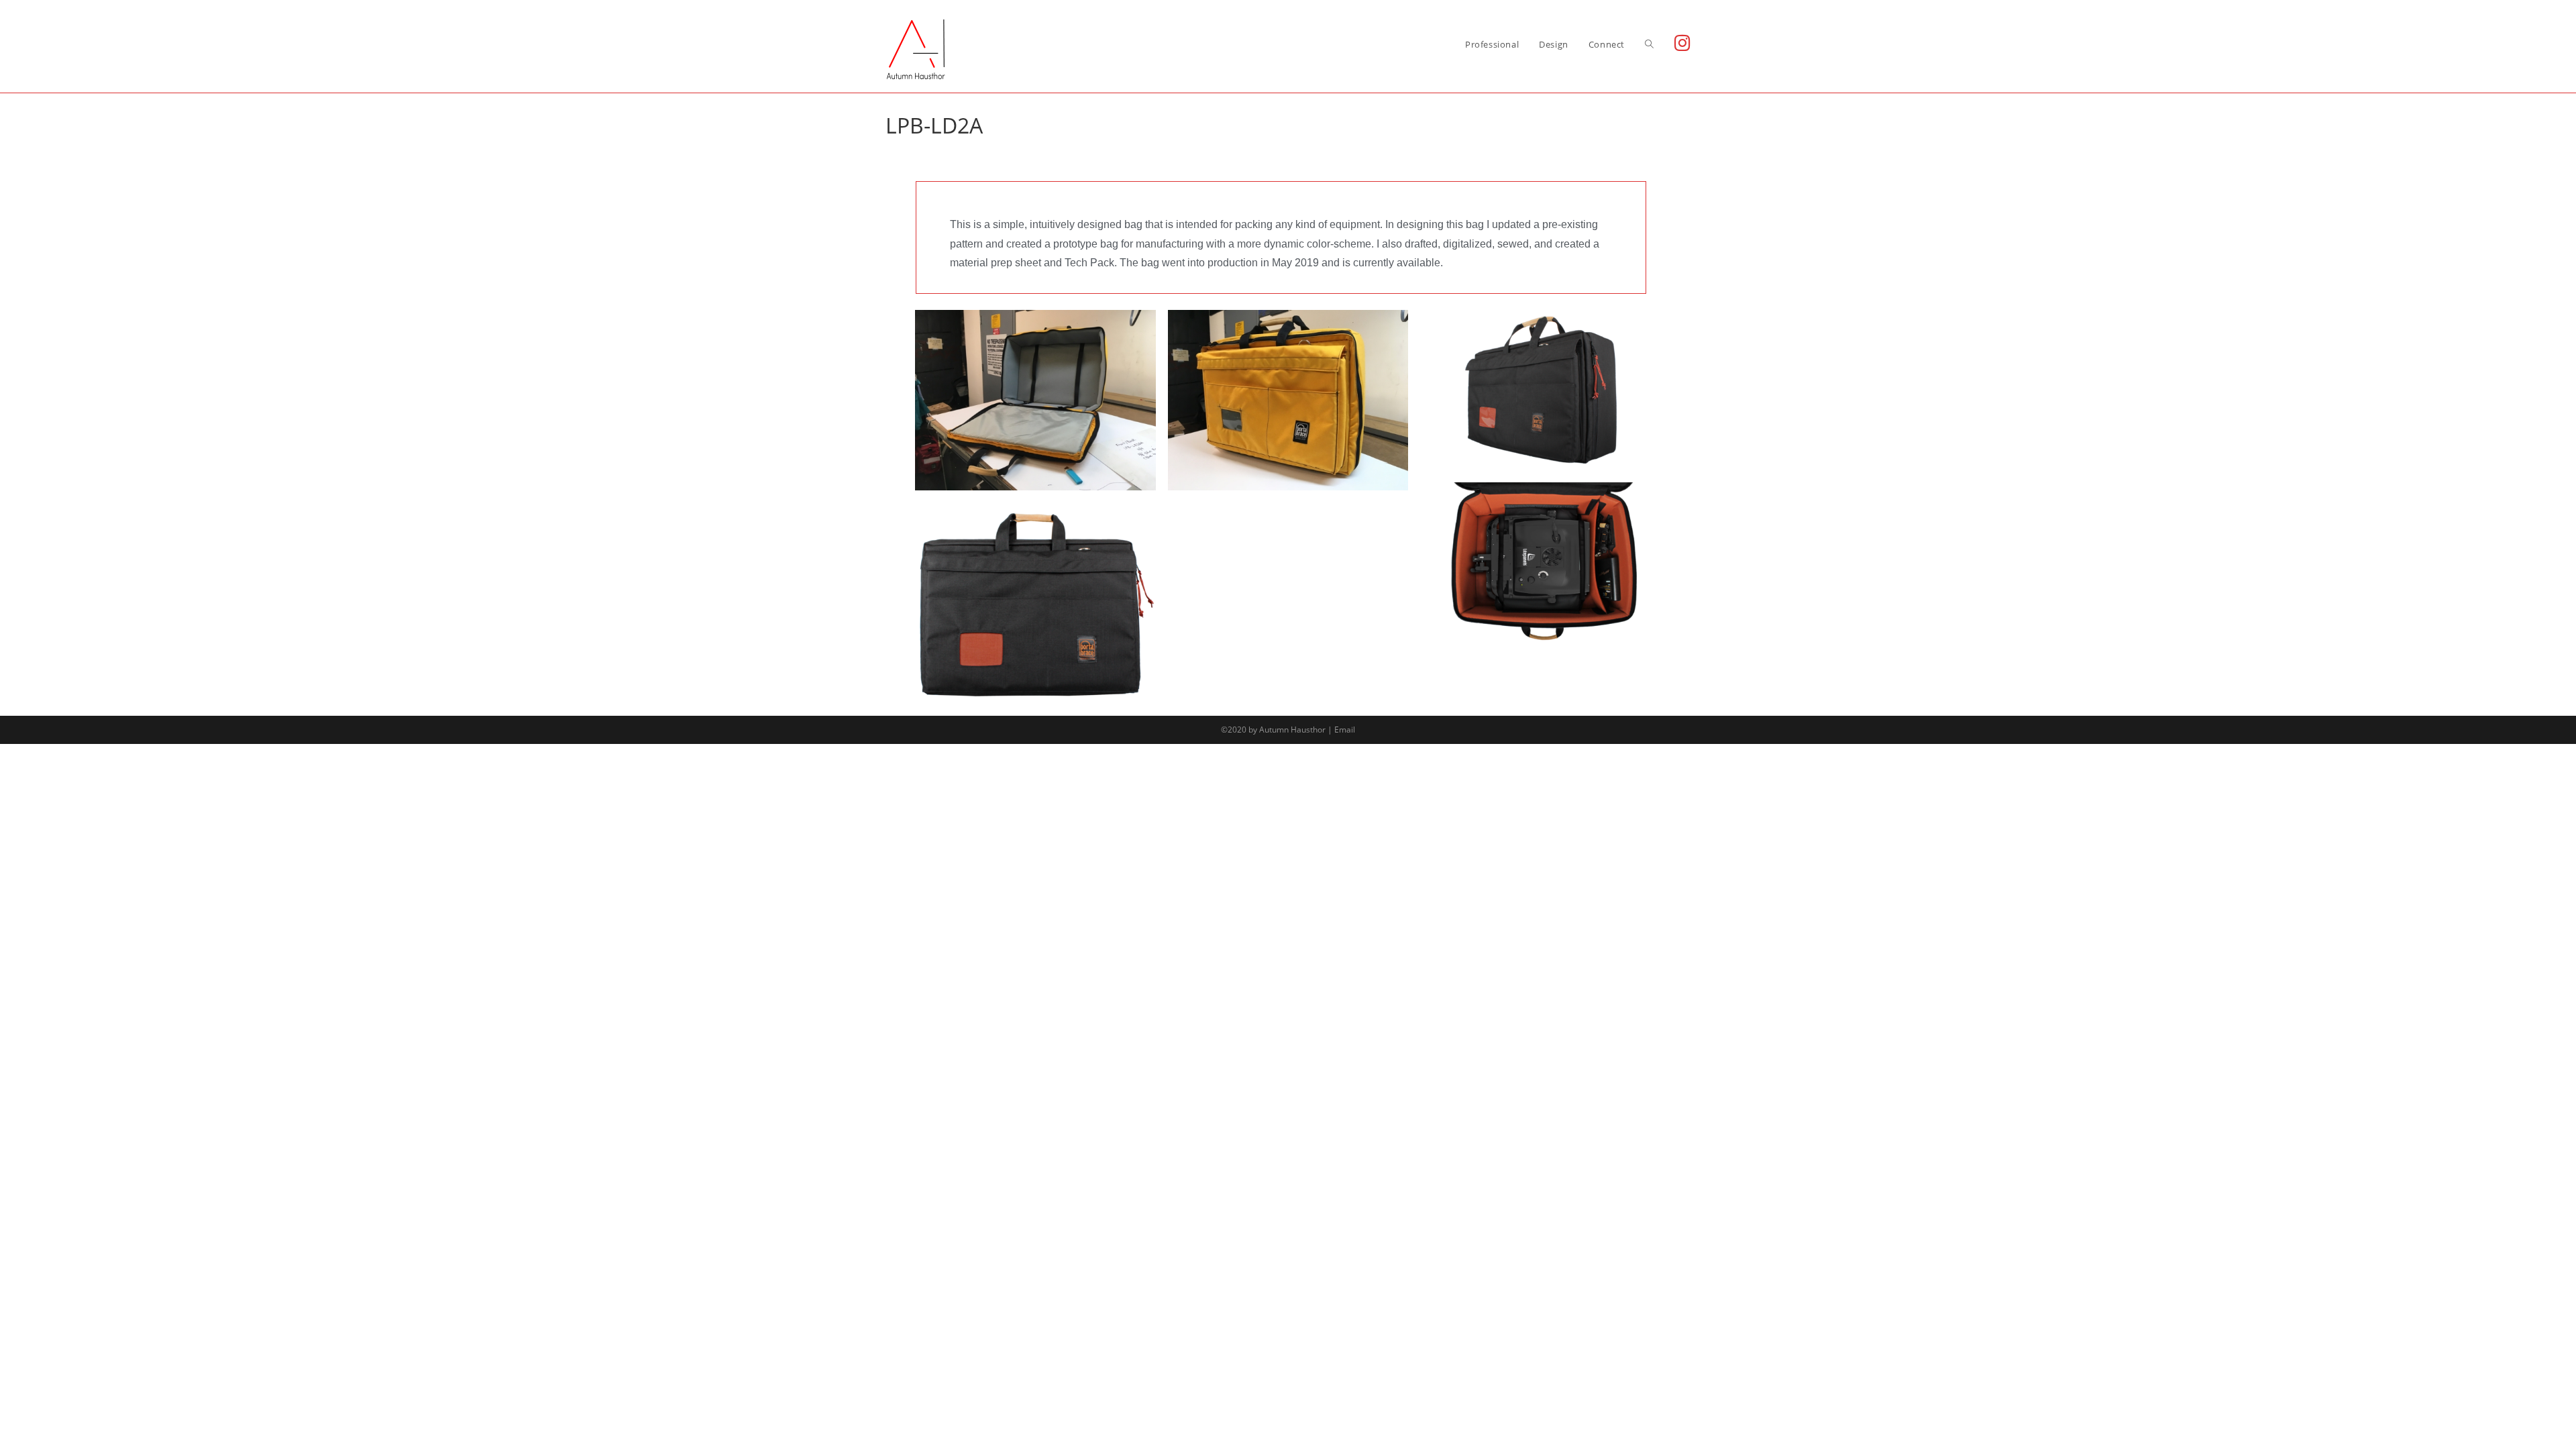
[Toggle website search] (1649, 44)
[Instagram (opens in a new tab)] (1682, 43)
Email (1345, 730)
